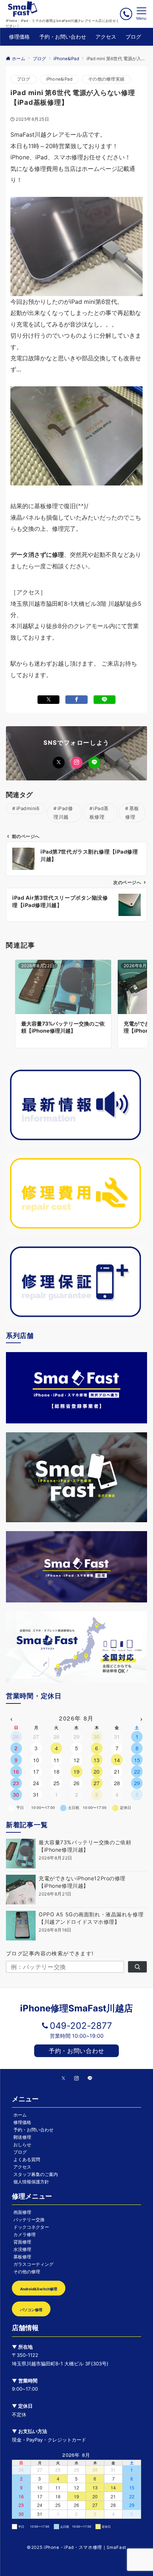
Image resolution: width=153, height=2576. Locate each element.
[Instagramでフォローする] (76, 763)
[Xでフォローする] (59, 763)
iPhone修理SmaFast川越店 (76, 2008)
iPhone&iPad (59, 79)
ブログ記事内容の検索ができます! (50, 1953)
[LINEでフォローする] (94, 763)
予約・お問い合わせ (76, 2051)
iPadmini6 (28, 808)
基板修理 (132, 813)
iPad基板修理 (99, 813)
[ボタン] (126, 14)
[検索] (137, 1967)
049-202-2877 (81, 2026)
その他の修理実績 (106, 79)
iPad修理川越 (63, 813)
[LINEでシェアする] (105, 700)
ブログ (24, 79)
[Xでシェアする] (48, 700)
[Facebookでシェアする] (76, 700)
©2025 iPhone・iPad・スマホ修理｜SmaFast (76, 2547)
